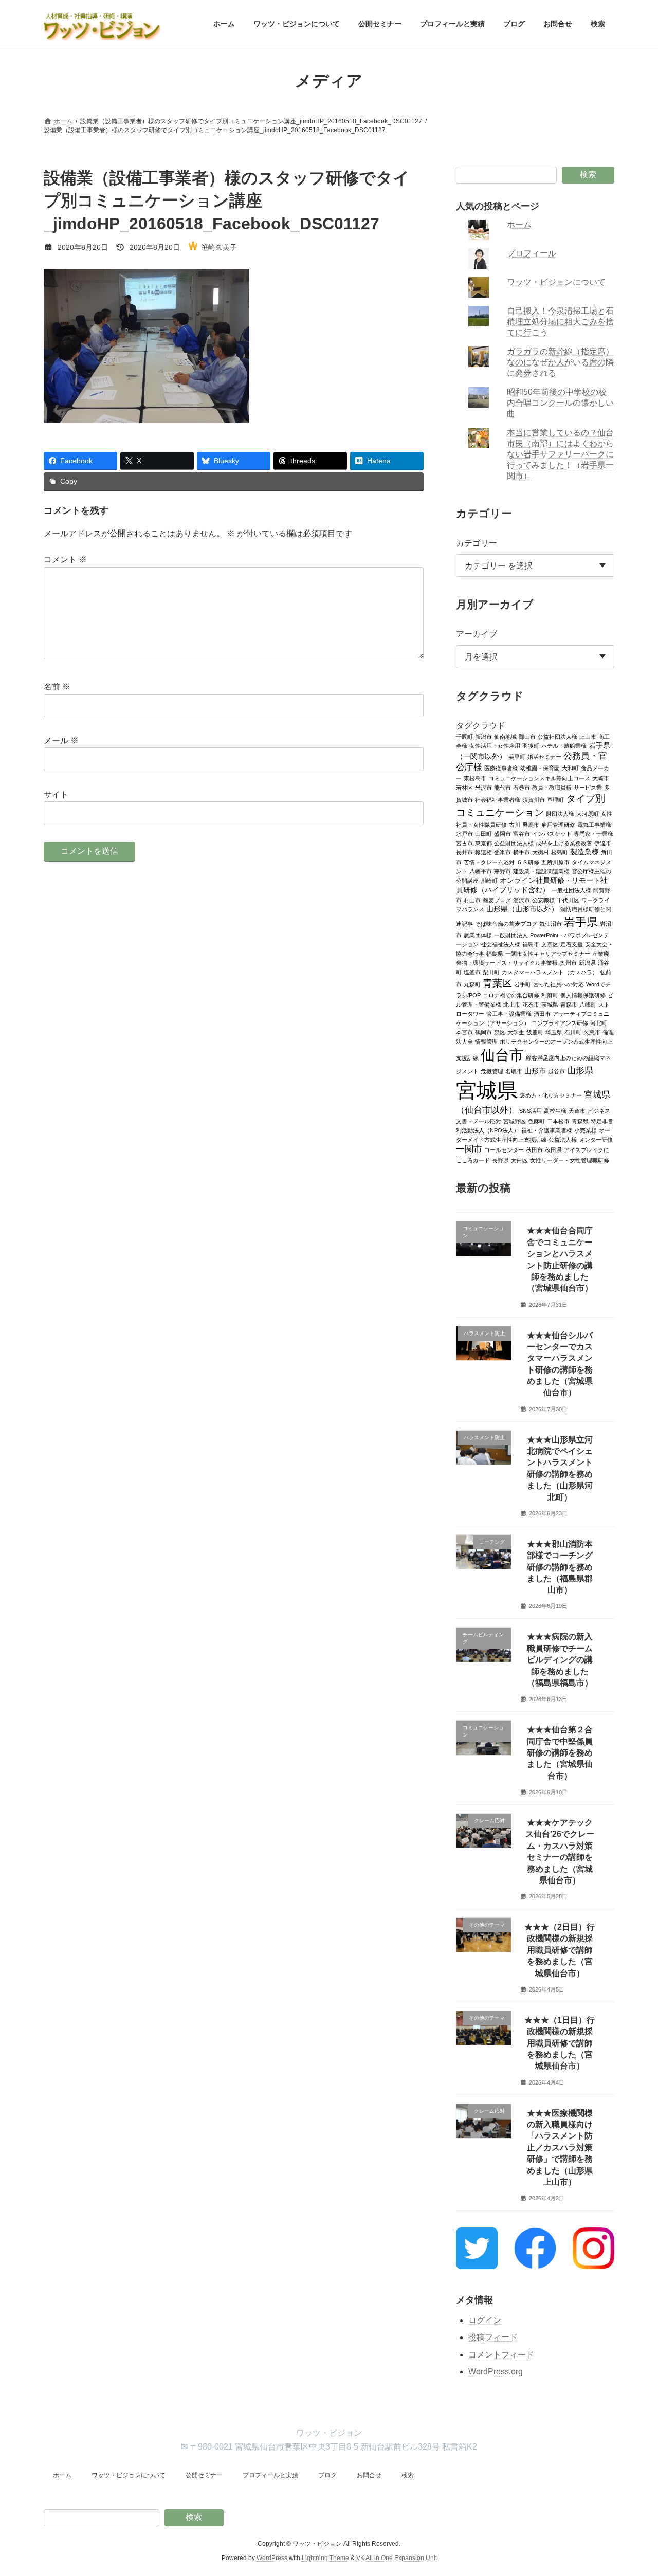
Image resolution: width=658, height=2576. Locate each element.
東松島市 (475, 778)
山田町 (483, 833)
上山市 (588, 736)
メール (61, 741)
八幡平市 (481, 871)
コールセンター (504, 1149)
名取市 (514, 1071)
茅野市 (502, 871)
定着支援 (572, 944)
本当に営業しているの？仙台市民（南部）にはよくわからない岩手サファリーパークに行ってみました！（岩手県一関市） (561, 454)
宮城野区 (515, 1121)
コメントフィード (501, 2355)
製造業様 (584, 852)
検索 (588, 175)
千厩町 (464, 736)
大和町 (570, 768)
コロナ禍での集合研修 (511, 995)
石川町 (573, 1032)
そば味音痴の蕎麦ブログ (506, 923)
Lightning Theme (325, 2558)
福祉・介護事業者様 (547, 1130)
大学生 (516, 1032)
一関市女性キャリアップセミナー (548, 953)
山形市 (535, 1071)
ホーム (520, 224)
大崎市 (601, 778)
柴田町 (491, 972)
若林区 (464, 787)
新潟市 (483, 736)
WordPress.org (496, 2372)
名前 (57, 687)
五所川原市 (555, 862)
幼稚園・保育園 (540, 768)
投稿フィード (493, 2337)
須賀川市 (534, 799)
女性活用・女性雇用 (495, 745)
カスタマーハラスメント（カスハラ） (550, 972)
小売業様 (586, 1130)
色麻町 (536, 1121)
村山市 (472, 900)
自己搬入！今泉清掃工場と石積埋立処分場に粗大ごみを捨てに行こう (561, 322)
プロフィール (532, 253)
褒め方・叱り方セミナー (551, 1095)
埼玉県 (554, 1032)
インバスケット (552, 833)
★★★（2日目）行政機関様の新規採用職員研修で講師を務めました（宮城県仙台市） (560, 1950)
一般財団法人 (511, 935)
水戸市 (464, 833)
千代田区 (568, 900)
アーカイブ (477, 634)
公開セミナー (204, 2475)
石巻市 (522, 787)
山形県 (580, 1070)
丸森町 (472, 984)
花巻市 (531, 1004)
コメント (65, 560)
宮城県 (487, 1090)
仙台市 (502, 1054)
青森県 (580, 1121)
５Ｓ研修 (528, 862)
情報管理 (486, 1041)
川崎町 (489, 880)
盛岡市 (502, 833)
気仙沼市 (551, 923)
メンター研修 (596, 1139)
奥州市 (568, 962)
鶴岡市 (483, 1032)
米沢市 (483, 787)
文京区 (550, 944)
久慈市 (592, 1032)
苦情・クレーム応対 (489, 862)
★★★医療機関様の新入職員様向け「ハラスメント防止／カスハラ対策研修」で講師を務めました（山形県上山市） (560, 2147)
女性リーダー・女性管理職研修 (570, 1160)
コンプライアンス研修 (560, 1022)
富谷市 (522, 833)
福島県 (495, 953)
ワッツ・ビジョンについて (557, 282)
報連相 (483, 852)
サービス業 (588, 787)
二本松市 (558, 1121)
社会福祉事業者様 (498, 799)
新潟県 (587, 962)
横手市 (522, 852)
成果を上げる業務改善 (564, 843)
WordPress (272, 2558)
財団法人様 (560, 813)
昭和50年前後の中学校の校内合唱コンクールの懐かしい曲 (561, 403)
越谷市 (556, 1071)
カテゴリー (477, 543)
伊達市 (603, 843)
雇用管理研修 (558, 824)
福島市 (531, 944)
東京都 (483, 843)
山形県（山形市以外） (522, 909)
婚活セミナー (544, 756)
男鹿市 (531, 824)
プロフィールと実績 (270, 2475)
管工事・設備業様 (509, 1013)
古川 (515, 824)
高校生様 (555, 1110)
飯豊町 (535, 1032)
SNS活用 (531, 1110)
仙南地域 (505, 736)
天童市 (577, 1110)
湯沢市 (522, 900)
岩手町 (523, 984)
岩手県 (581, 921)
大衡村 (541, 852)
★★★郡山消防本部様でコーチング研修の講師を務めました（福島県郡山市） (560, 1567)
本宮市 (464, 1032)
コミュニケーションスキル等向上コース (539, 778)
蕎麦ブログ (497, 900)
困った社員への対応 (559, 984)
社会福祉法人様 (500, 944)
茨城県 (550, 1004)
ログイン (485, 2320)
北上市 (512, 1004)
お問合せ (369, 2475)
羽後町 (531, 745)
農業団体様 (478, 935)
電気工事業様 (594, 824)
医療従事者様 (501, 768)
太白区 (519, 1160)
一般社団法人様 (571, 890)
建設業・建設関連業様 (541, 871)
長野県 (500, 1160)
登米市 (502, 852)
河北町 (599, 1022)
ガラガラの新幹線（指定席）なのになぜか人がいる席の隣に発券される (561, 362)
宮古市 (464, 843)
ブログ (327, 2475)
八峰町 (588, 1004)
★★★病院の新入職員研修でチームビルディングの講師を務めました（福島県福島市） (560, 1660)
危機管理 (492, 1071)
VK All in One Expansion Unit (397, 2558)
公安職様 (543, 900)
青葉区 (497, 982)
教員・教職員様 (552, 787)
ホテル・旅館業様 (564, 745)
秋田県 (553, 1149)
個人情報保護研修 (583, 995)
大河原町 (588, 813)
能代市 (502, 787)
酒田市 (542, 1013)
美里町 (517, 756)
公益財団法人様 (514, 843)
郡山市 (527, 736)
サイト (56, 794)
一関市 (469, 1149)
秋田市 (534, 1149)
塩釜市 (472, 972)
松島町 (560, 852)
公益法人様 (563, 1139)
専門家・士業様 (593, 833)
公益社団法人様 (558, 736)
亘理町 (555, 799)
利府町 (550, 995)
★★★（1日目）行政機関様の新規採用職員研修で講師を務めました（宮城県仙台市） (560, 2043)
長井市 (464, 852)
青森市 (569, 1004)
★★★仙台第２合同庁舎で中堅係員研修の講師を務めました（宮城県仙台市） (560, 1753)
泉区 (500, 1032)
